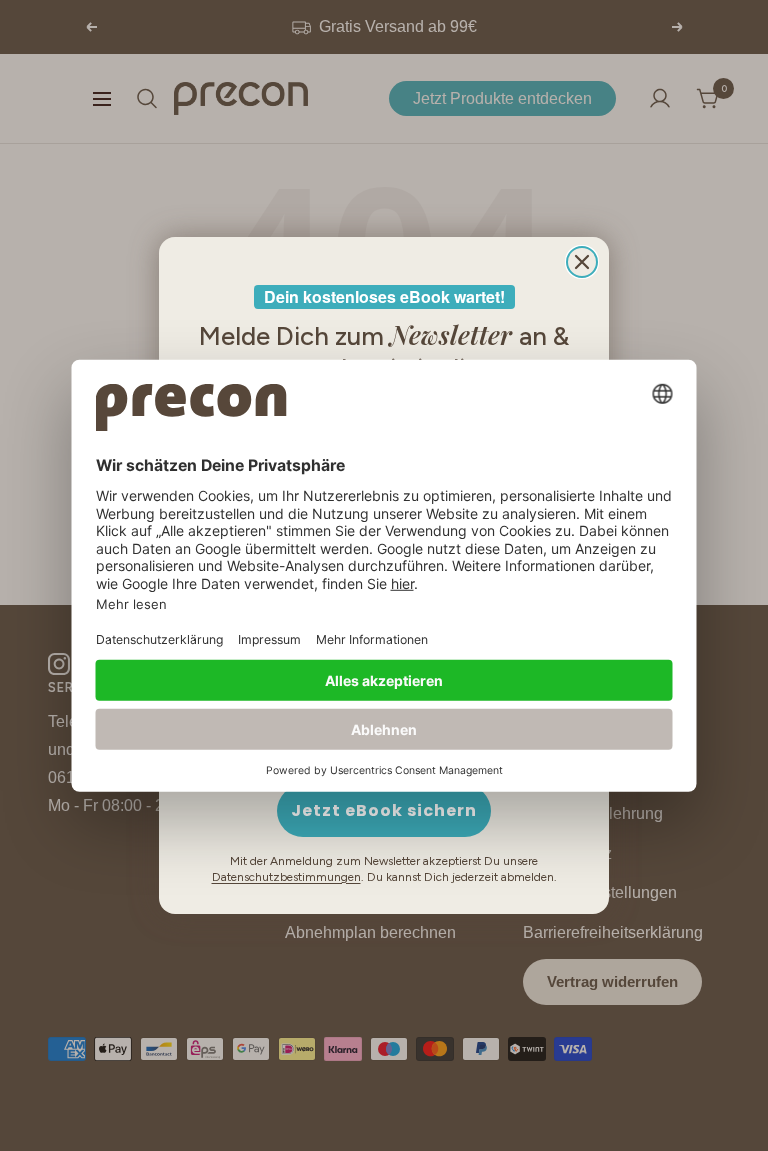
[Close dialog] (582, 262)
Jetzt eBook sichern (384, 810)
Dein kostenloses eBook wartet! (384, 296)
